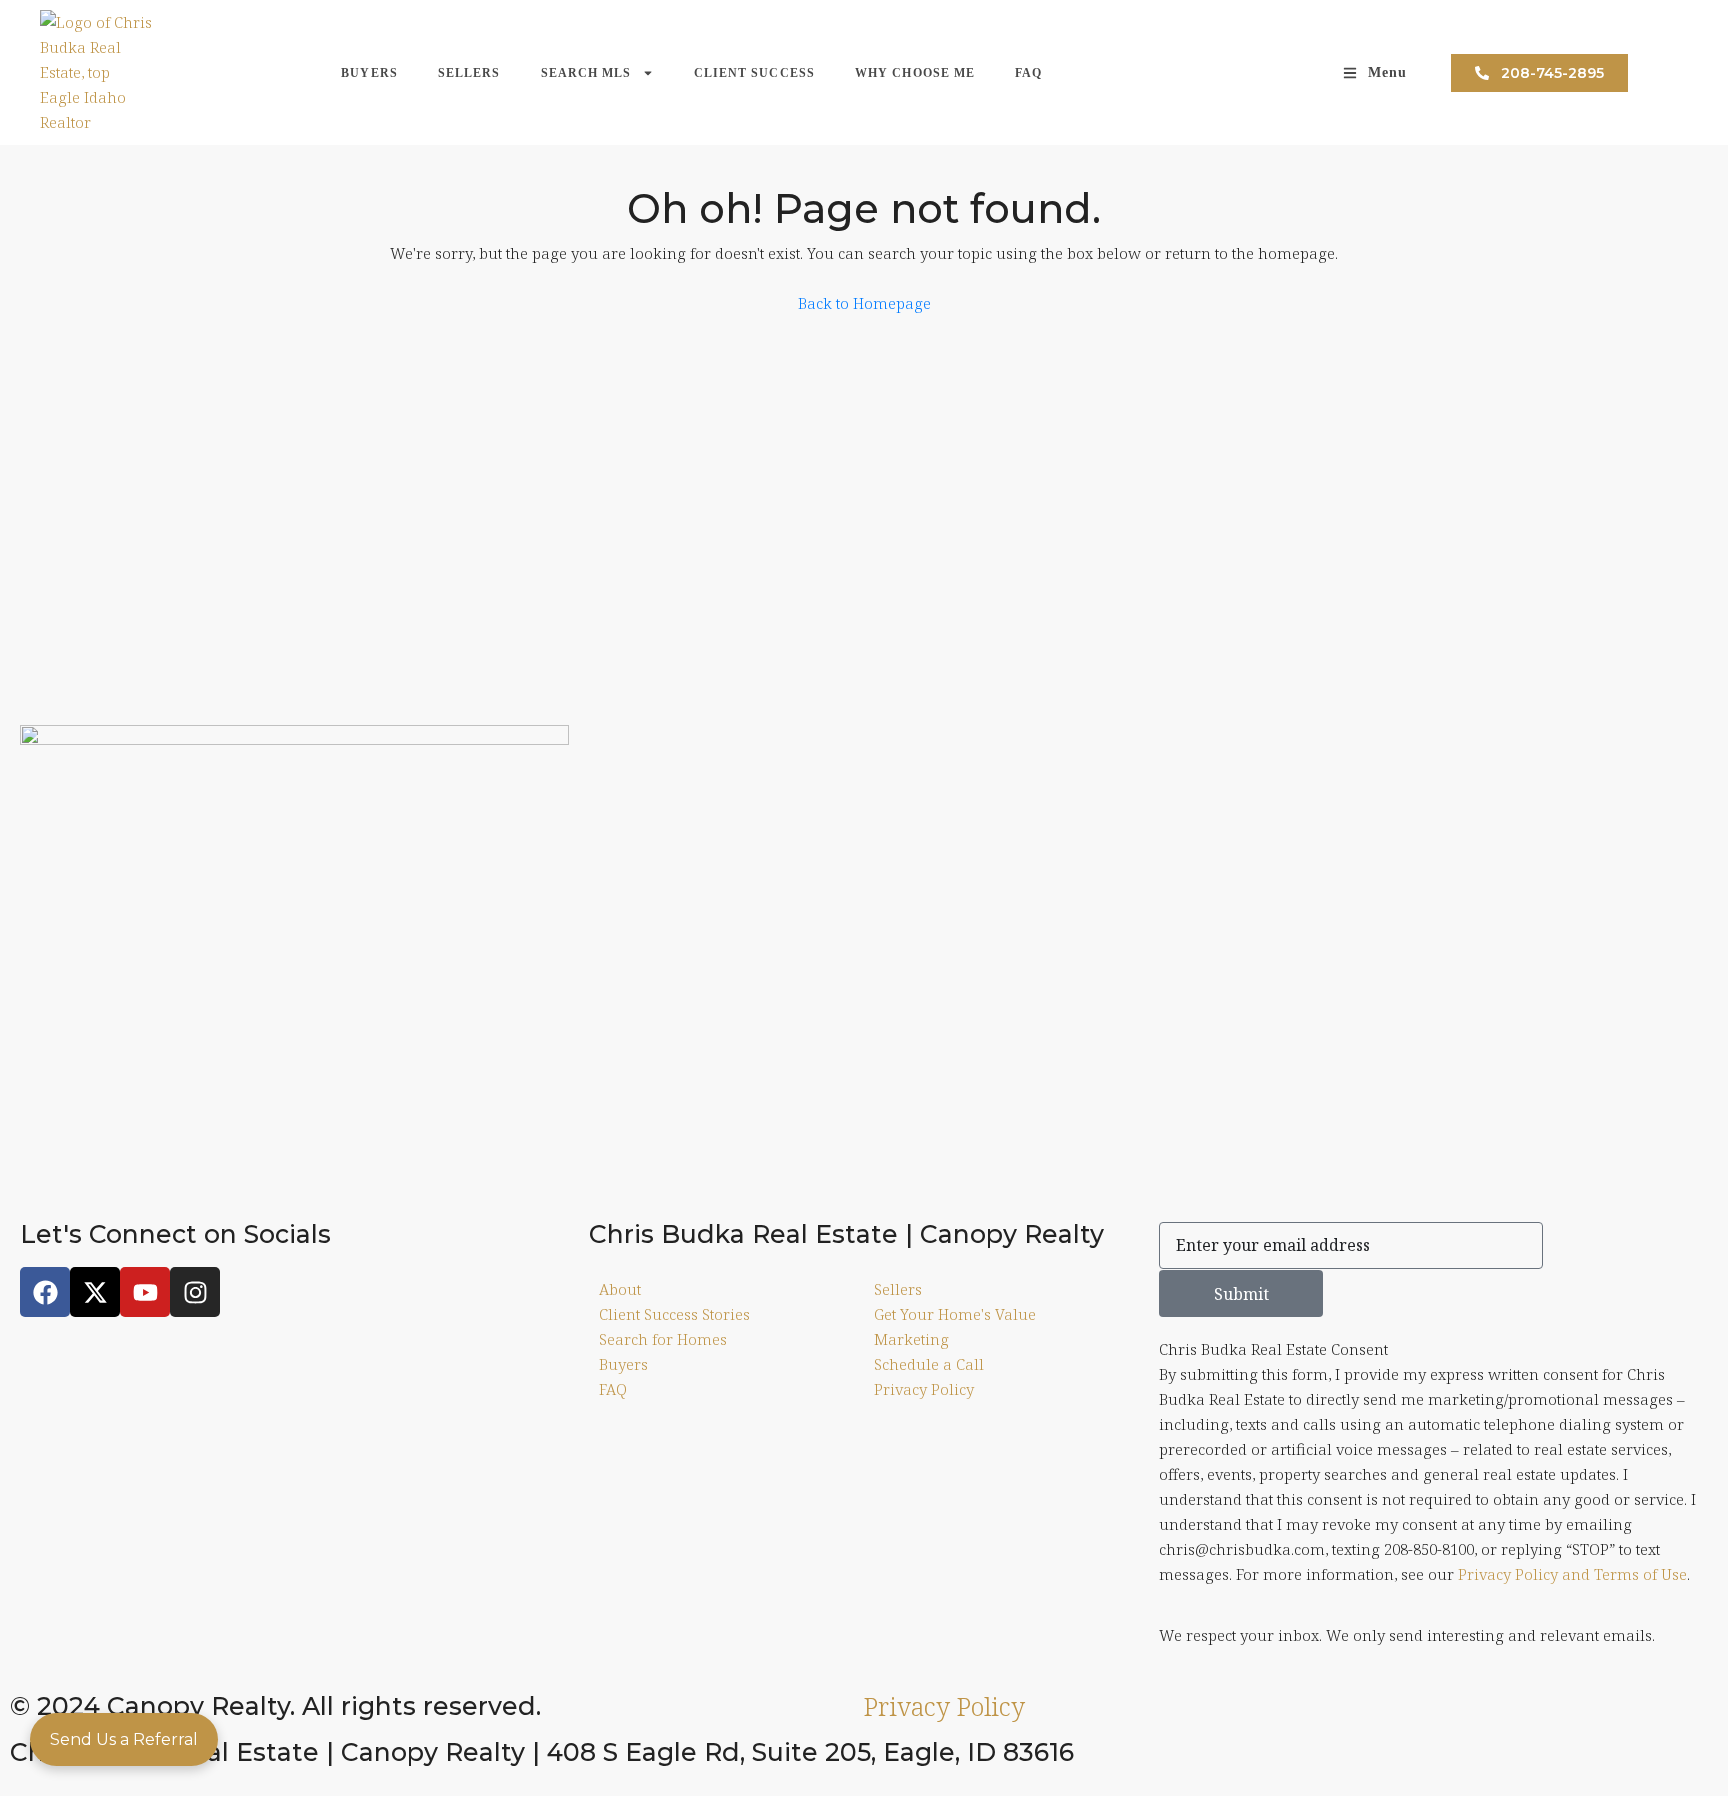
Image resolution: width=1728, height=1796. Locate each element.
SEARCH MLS (586, 73)
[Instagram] (195, 1292)
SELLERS (469, 73)
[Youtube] (145, 1292)
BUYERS (369, 73)
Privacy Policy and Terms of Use (1572, 1574)
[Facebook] (45, 1292)
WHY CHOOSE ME (915, 73)
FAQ (1028, 73)
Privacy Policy (944, 1706)
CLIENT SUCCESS (754, 73)
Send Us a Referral (124, 1739)
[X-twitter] (95, 1292)
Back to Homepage (864, 303)
